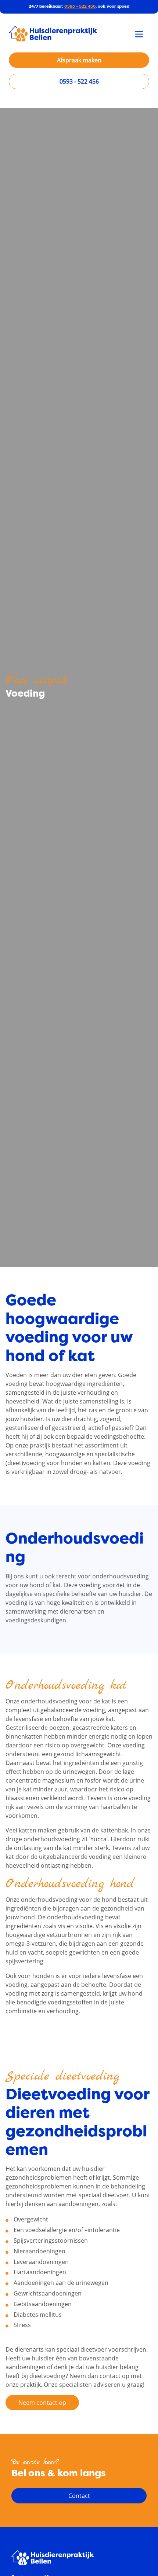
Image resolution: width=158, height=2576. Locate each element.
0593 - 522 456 (80, 6)
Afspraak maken (79, 60)
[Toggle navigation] (139, 34)
